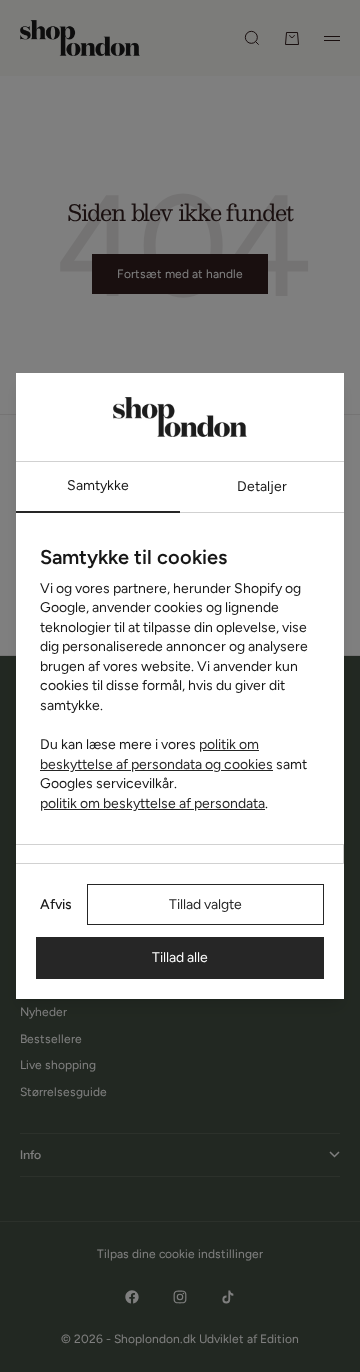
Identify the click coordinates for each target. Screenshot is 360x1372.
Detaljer (262, 486)
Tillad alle (180, 957)
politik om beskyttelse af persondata (152, 803)
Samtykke (98, 485)
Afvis (56, 904)
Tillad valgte (205, 904)
